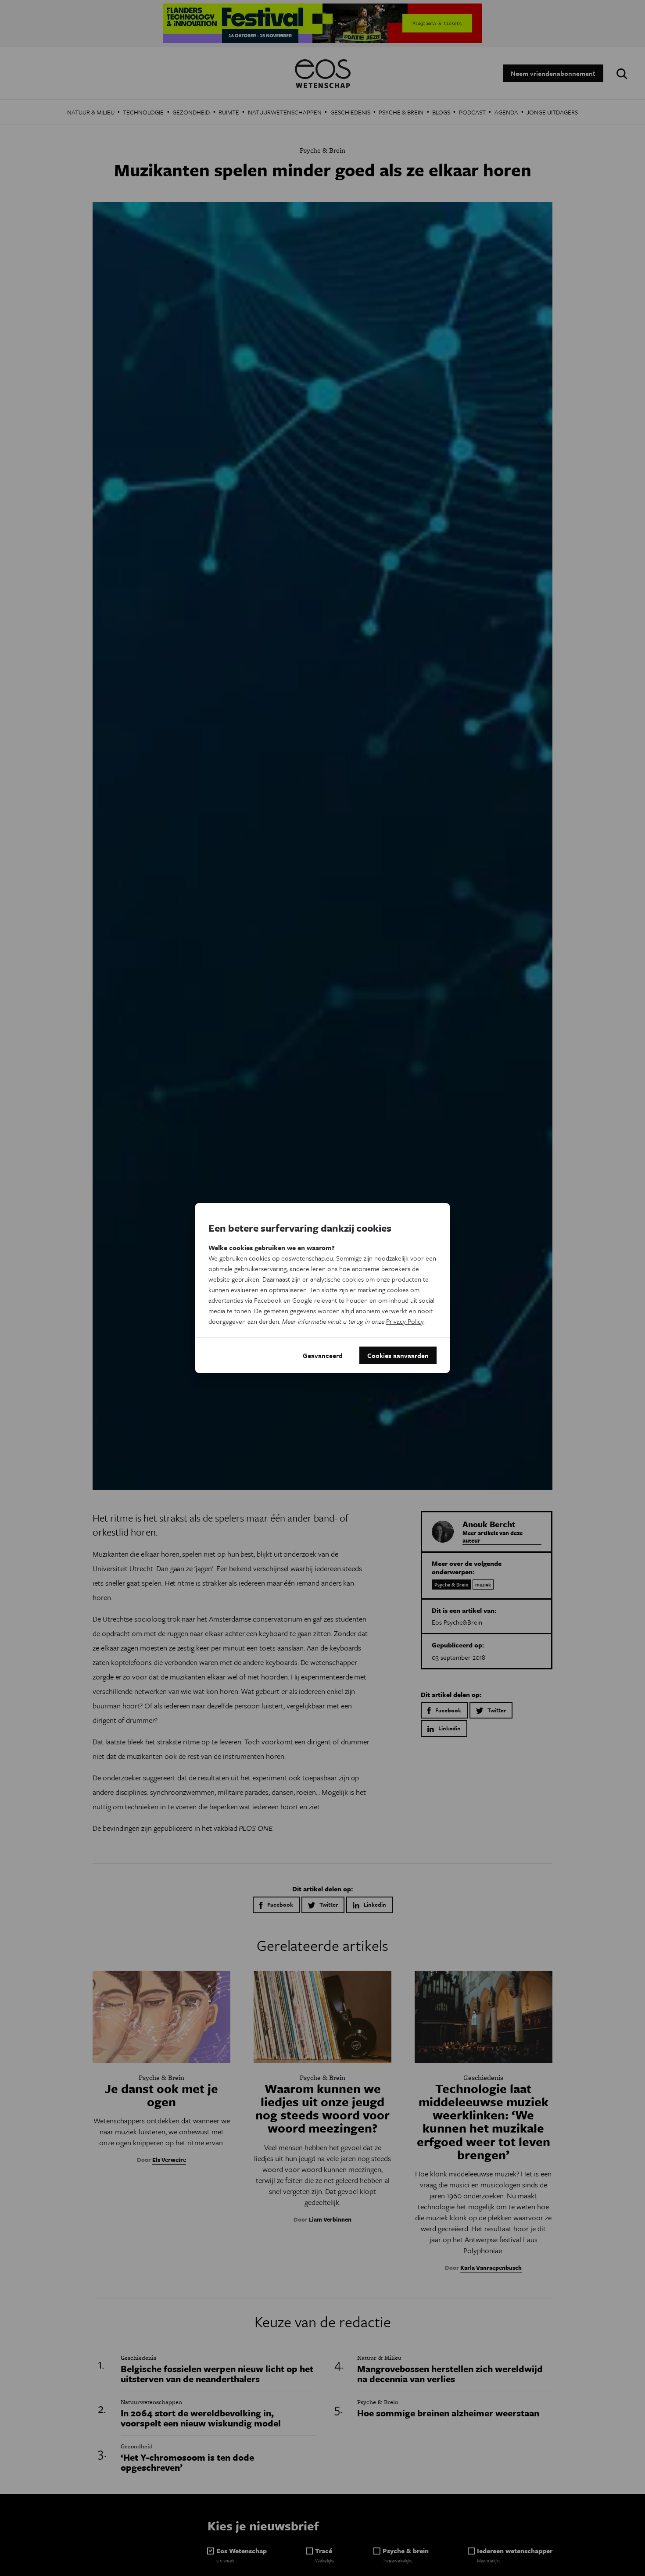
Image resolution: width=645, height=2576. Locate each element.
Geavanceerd (323, 1355)
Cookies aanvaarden (398, 1355)
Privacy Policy (405, 1321)
